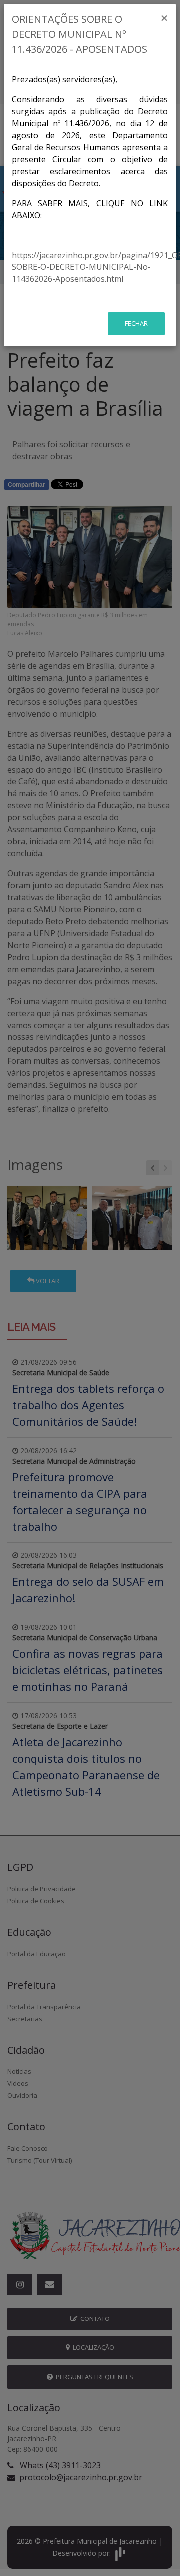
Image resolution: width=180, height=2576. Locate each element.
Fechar (136, 323)
